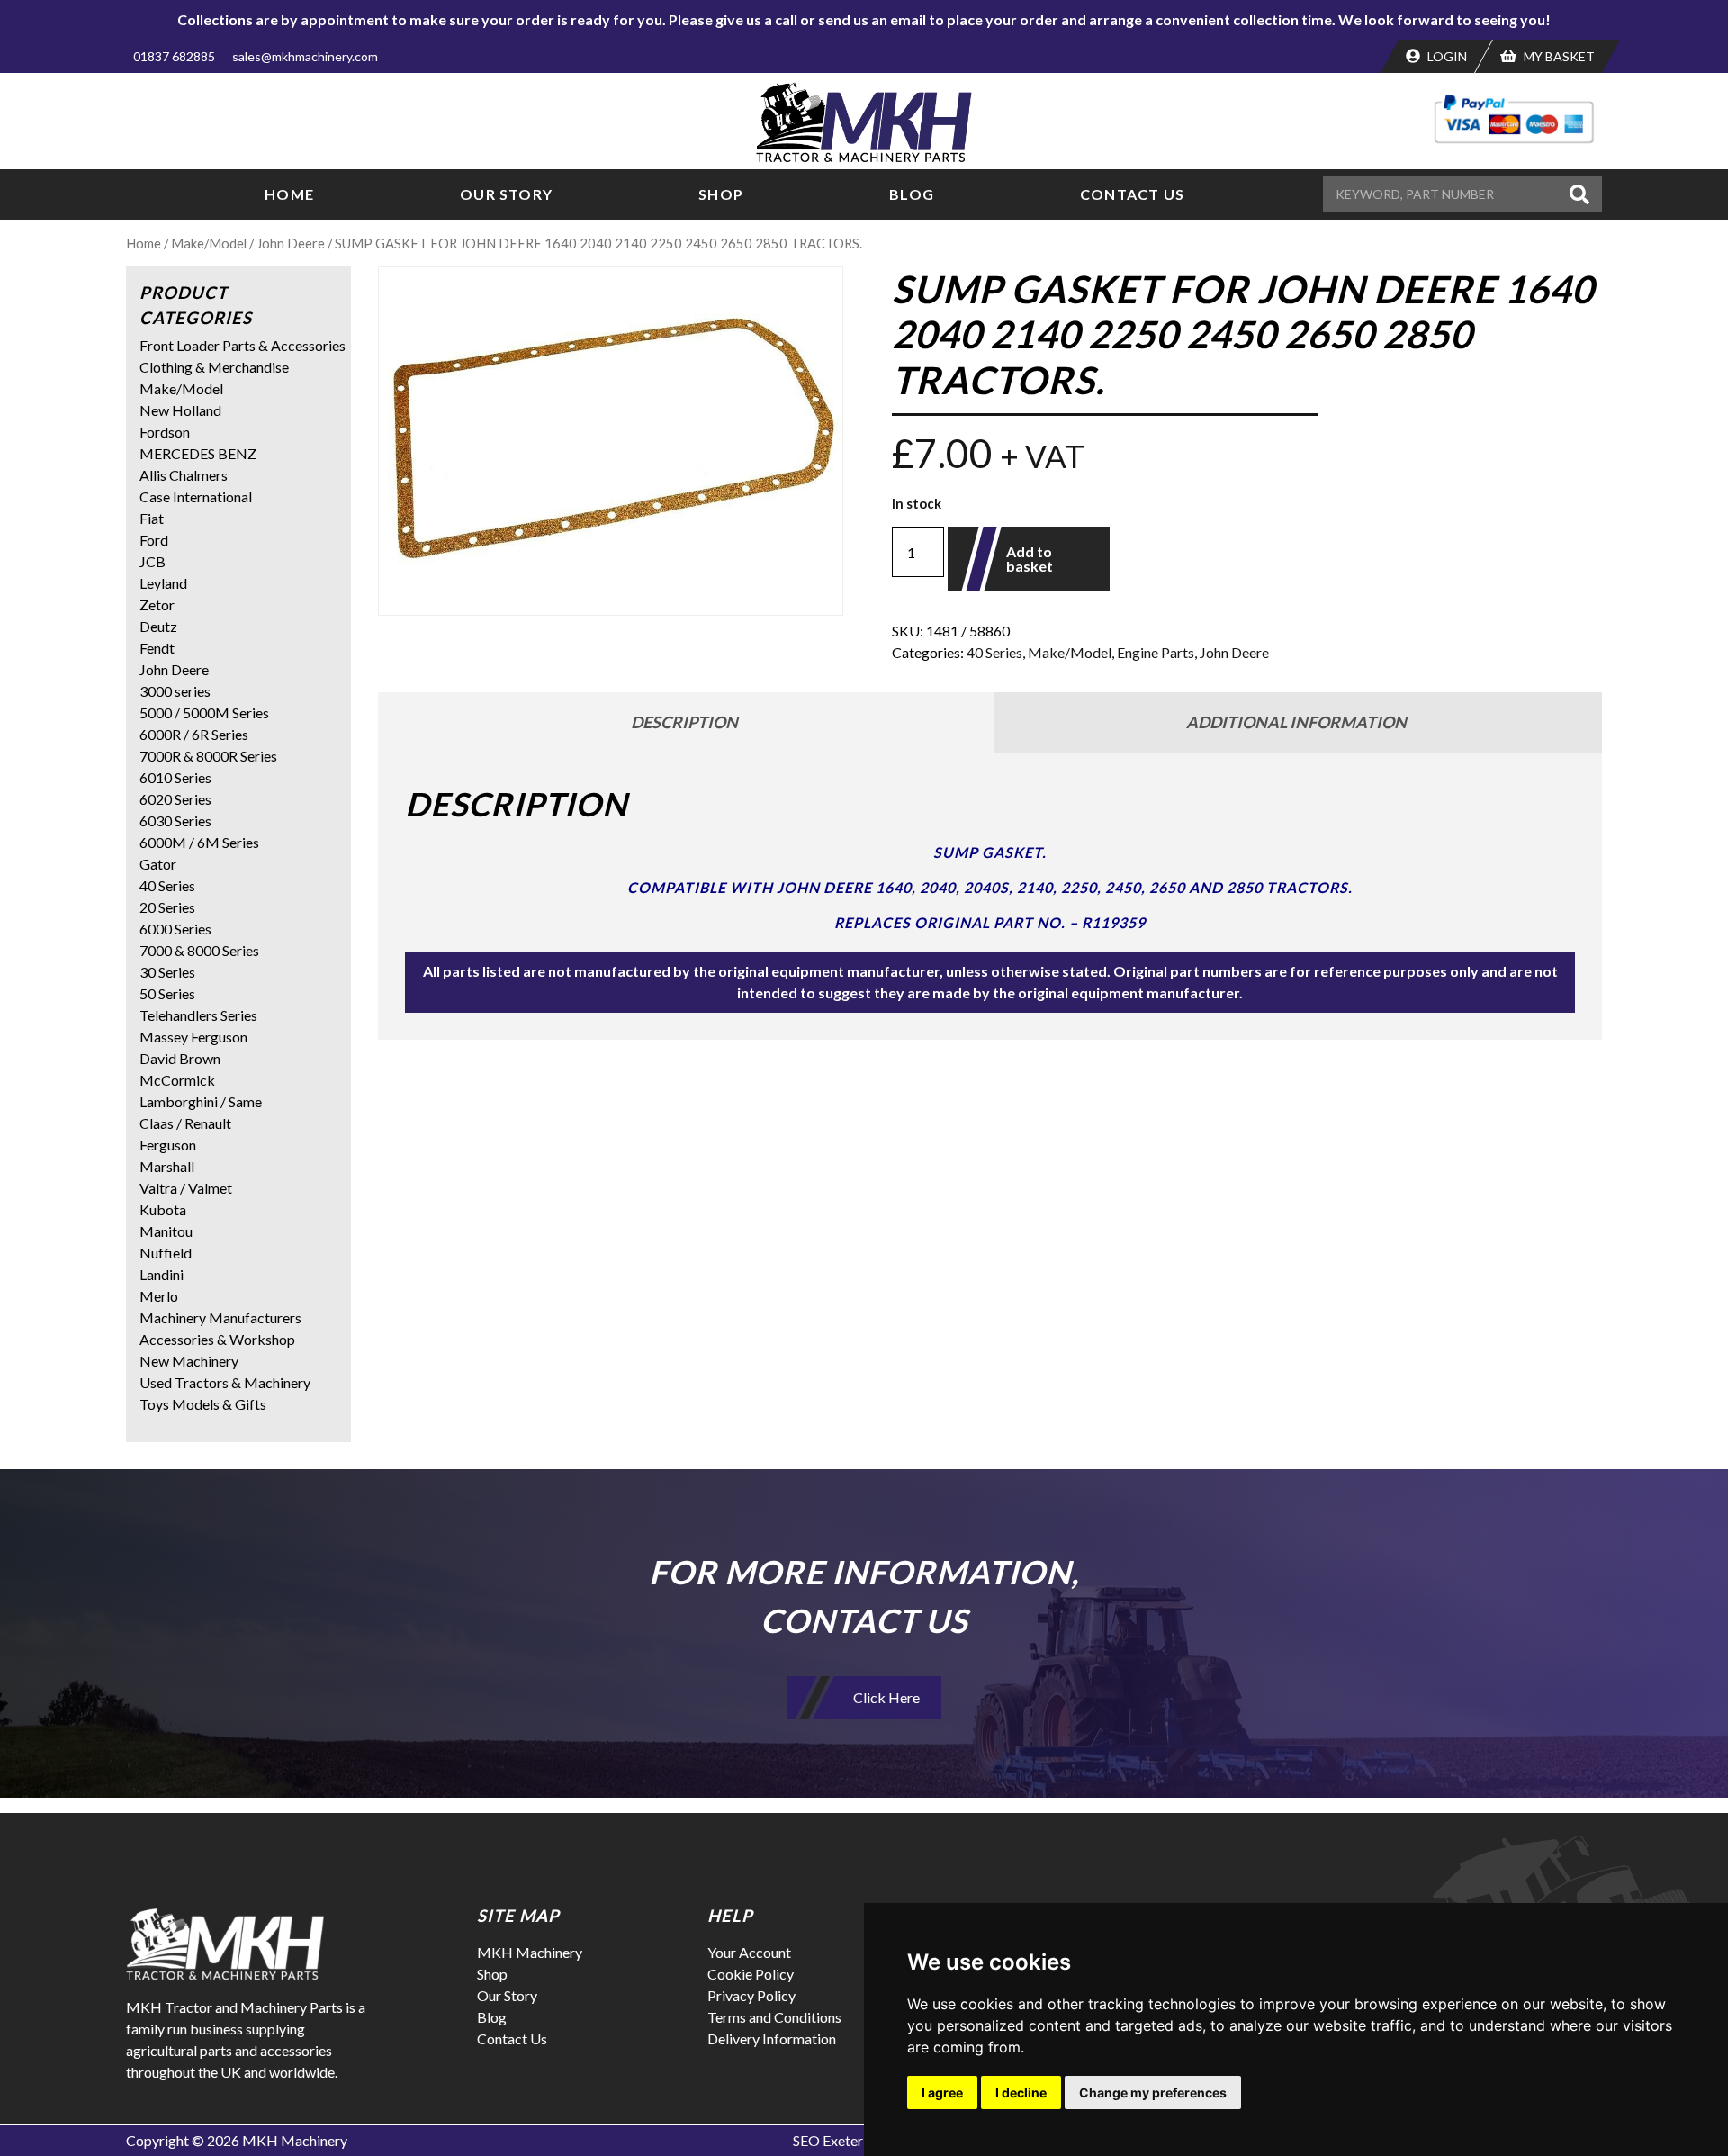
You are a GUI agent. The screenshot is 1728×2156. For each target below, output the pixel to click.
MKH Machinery (530, 1952)
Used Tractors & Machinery (225, 1382)
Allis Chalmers (184, 475)
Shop (721, 194)
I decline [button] (1021, 2093)
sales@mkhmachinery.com (305, 56)
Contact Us (1132, 194)
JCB (153, 561)
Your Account (749, 1952)
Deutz (158, 626)
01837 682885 (174, 56)
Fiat (152, 518)
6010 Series (175, 777)
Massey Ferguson (193, 1037)
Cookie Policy (751, 1974)
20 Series (167, 907)
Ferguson (168, 1145)
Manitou (166, 1231)
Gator (158, 864)
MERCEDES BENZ (198, 453)
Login (1446, 56)
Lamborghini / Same (201, 1101)
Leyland (163, 583)
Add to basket (1030, 559)
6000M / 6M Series (199, 842)
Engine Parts (1156, 652)
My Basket (1558, 56)
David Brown (180, 1058)
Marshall (167, 1166)
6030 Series (175, 821)
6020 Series (175, 799)
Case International (196, 496)
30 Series (167, 972)
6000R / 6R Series (194, 734)
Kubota (163, 1209)
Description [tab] (684, 722)
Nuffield (166, 1253)
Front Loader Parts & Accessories (243, 345)
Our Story (506, 194)
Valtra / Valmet (186, 1188)
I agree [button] (942, 2093)
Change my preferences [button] (1153, 2093)
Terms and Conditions (774, 2017)
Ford (154, 540)
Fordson (165, 432)
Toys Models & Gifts (203, 1404)
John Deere (291, 243)
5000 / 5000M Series (204, 713)
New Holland (180, 410)
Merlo (159, 1296)
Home (289, 194)
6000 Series (175, 929)
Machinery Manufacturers (220, 1317)
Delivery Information (772, 2039)
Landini (162, 1274)
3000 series (175, 691)
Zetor (157, 604)
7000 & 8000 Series (199, 950)
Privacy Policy (751, 1995)
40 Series (994, 652)
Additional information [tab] (1296, 722)
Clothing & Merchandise (214, 367)
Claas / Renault (185, 1123)
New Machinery (189, 1361)
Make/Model (209, 243)
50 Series (167, 993)
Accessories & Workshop (217, 1339)
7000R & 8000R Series (208, 756)
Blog (912, 194)
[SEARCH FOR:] (1444, 194)
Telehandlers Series (198, 1015)
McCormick (177, 1080)
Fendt (157, 648)
